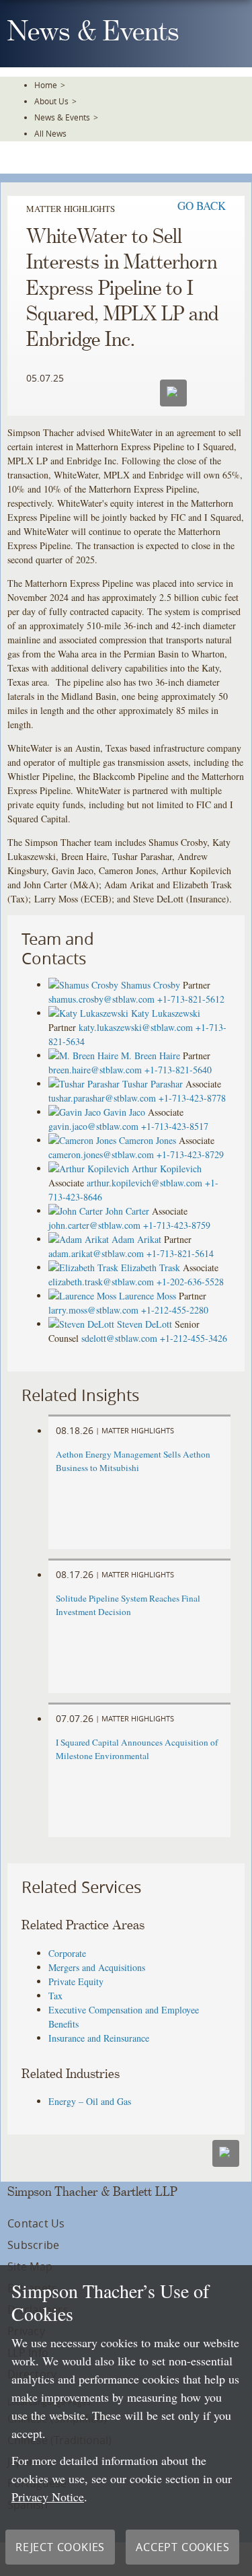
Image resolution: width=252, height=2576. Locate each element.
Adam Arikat (136, 1239)
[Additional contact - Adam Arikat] (80, 1239)
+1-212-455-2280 (175, 1310)
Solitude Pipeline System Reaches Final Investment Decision (128, 1605)
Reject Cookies (60, 2547)
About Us (51, 101)
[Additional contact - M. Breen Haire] (85, 1056)
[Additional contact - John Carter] (77, 1211)
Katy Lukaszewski (166, 1013)
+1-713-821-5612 (191, 999)
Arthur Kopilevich (167, 1169)
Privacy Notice (48, 2497)
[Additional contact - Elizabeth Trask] (85, 1267)
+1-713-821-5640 (178, 1070)
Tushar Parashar (153, 1084)
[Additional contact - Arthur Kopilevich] (90, 1169)
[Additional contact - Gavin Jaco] (76, 1112)
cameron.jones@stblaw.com (101, 1154)
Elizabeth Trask (151, 1267)
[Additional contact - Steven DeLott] (83, 1324)
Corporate (67, 1953)
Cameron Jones (148, 1140)
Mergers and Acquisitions (97, 1967)
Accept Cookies (182, 2547)
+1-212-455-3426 (194, 1338)
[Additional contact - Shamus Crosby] (85, 985)
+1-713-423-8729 (190, 1154)
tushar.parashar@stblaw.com (102, 1098)
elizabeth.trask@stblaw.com (101, 1282)
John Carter (127, 1211)
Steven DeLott (144, 1324)
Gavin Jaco (124, 1112)
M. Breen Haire (151, 1056)
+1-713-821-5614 (180, 1253)
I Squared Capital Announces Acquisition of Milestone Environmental (137, 1749)
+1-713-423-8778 (192, 1098)
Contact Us (36, 2223)
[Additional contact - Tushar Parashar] (85, 1084)
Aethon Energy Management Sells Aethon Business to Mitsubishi (133, 1461)
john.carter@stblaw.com (94, 1225)
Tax (55, 1996)
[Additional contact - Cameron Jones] (84, 1140)
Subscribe (33, 2245)
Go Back (202, 206)
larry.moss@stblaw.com (93, 1310)
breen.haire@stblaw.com (95, 1070)
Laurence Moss (148, 1296)
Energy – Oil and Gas (90, 2101)
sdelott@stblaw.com (119, 1338)
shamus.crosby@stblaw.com (101, 999)
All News (50, 133)
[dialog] (126, 2421)
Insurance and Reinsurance (99, 2038)
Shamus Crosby (151, 985)
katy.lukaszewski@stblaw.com (136, 1027)
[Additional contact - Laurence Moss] (84, 1296)
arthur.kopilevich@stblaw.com (144, 1183)
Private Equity (76, 1981)
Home (46, 85)
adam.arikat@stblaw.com (96, 1253)
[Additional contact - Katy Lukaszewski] (90, 1013)
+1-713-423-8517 (175, 1126)
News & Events (62, 117)
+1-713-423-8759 (177, 1225)
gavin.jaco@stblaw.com (93, 1126)
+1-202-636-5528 (190, 1282)
